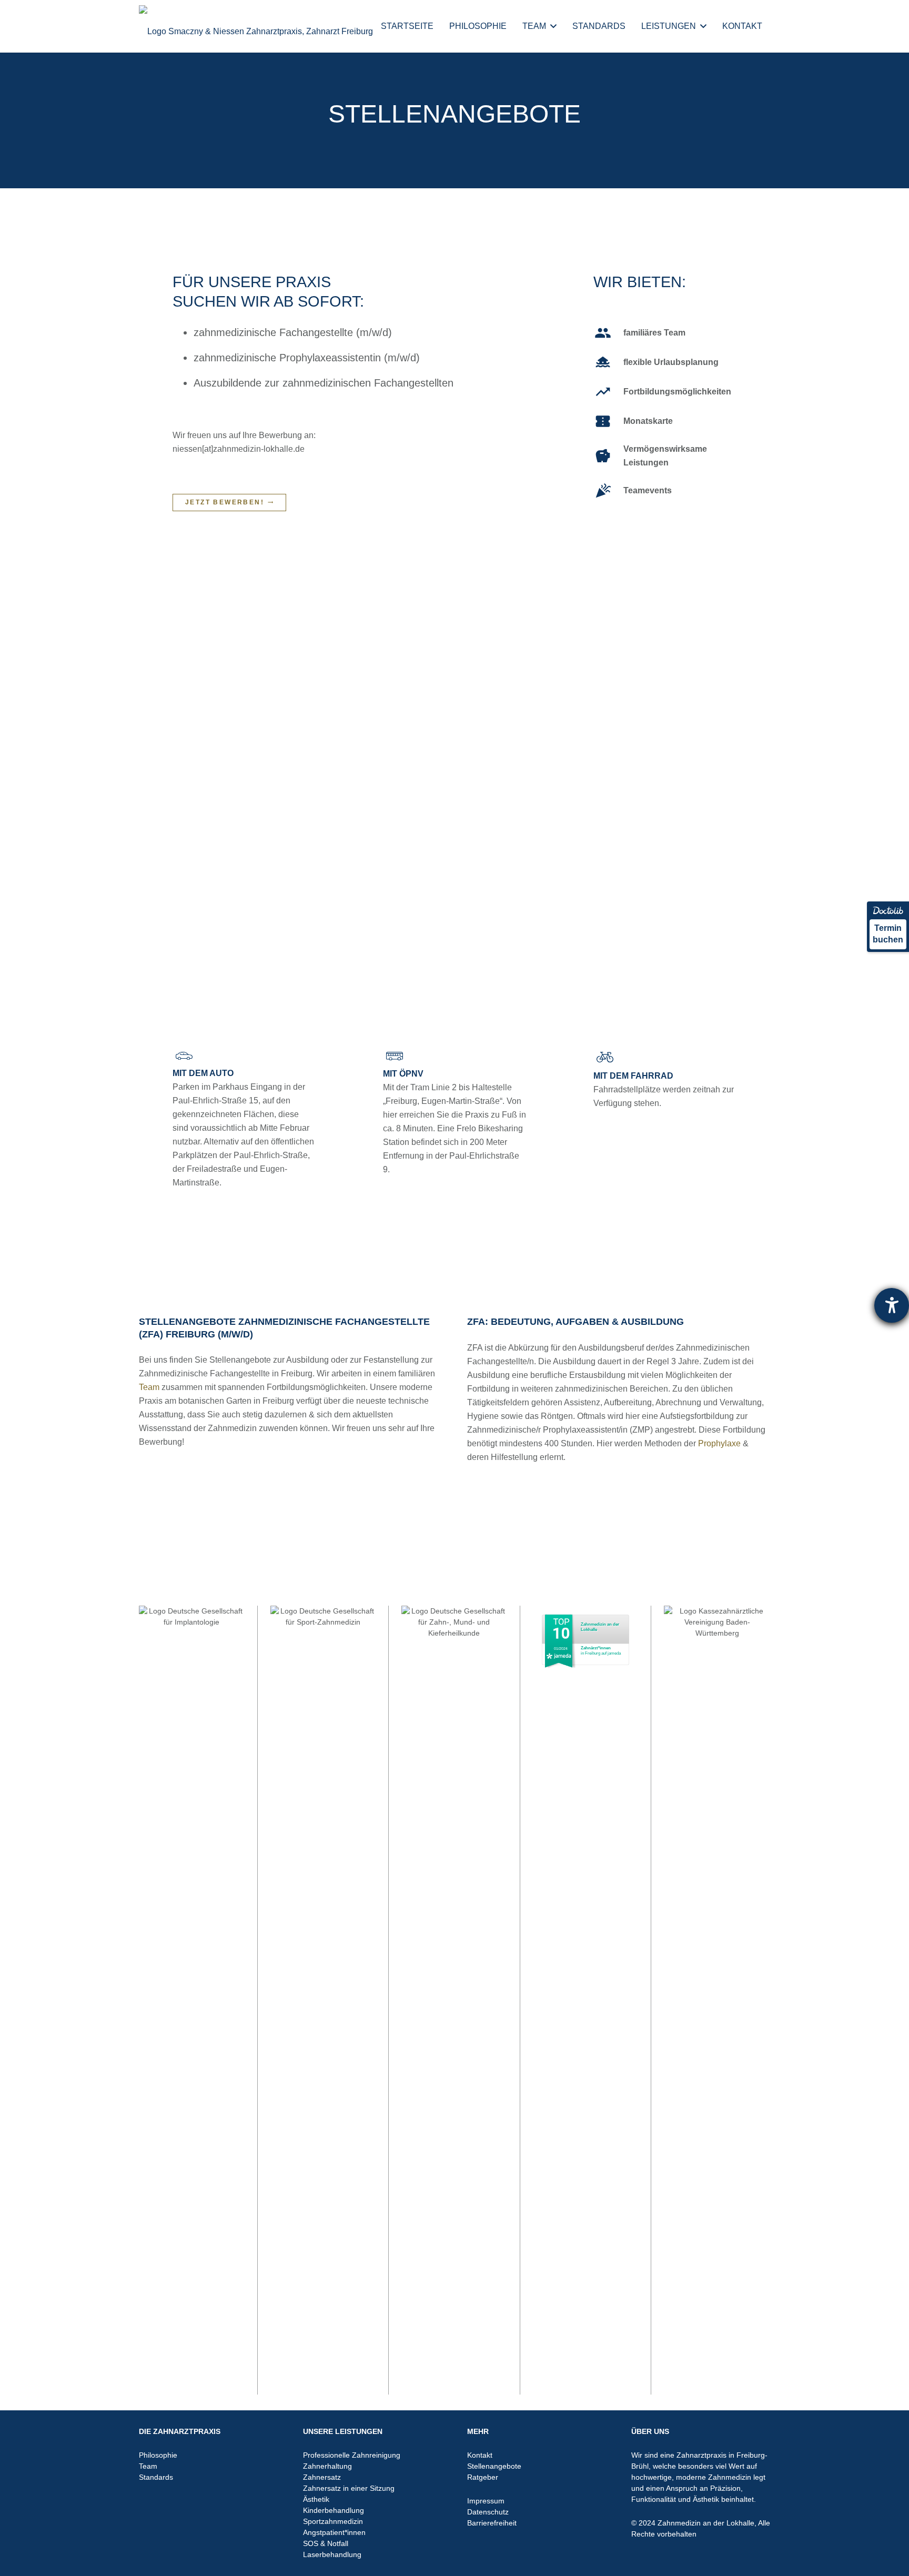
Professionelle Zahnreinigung (352, 2455)
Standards (156, 2477)
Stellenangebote (494, 2466)
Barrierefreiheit (492, 2523)
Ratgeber (483, 2477)
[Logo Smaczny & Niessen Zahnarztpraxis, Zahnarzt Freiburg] (256, 26)
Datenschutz (488, 2512)
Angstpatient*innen (334, 2532)
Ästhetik (316, 2499)
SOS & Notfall (326, 2543)
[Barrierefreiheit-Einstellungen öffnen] (892, 1305)
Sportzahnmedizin (333, 2521)
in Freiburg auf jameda (601, 1651)
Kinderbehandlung (334, 2510)
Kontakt (480, 2455)
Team (149, 1387)
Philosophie (158, 2455)
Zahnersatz (322, 2477)
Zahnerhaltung (327, 2466)
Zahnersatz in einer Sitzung (349, 2488)
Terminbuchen (888, 934)
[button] (553, 26)
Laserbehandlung (332, 2554)
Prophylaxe (719, 1443)
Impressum (486, 2501)
